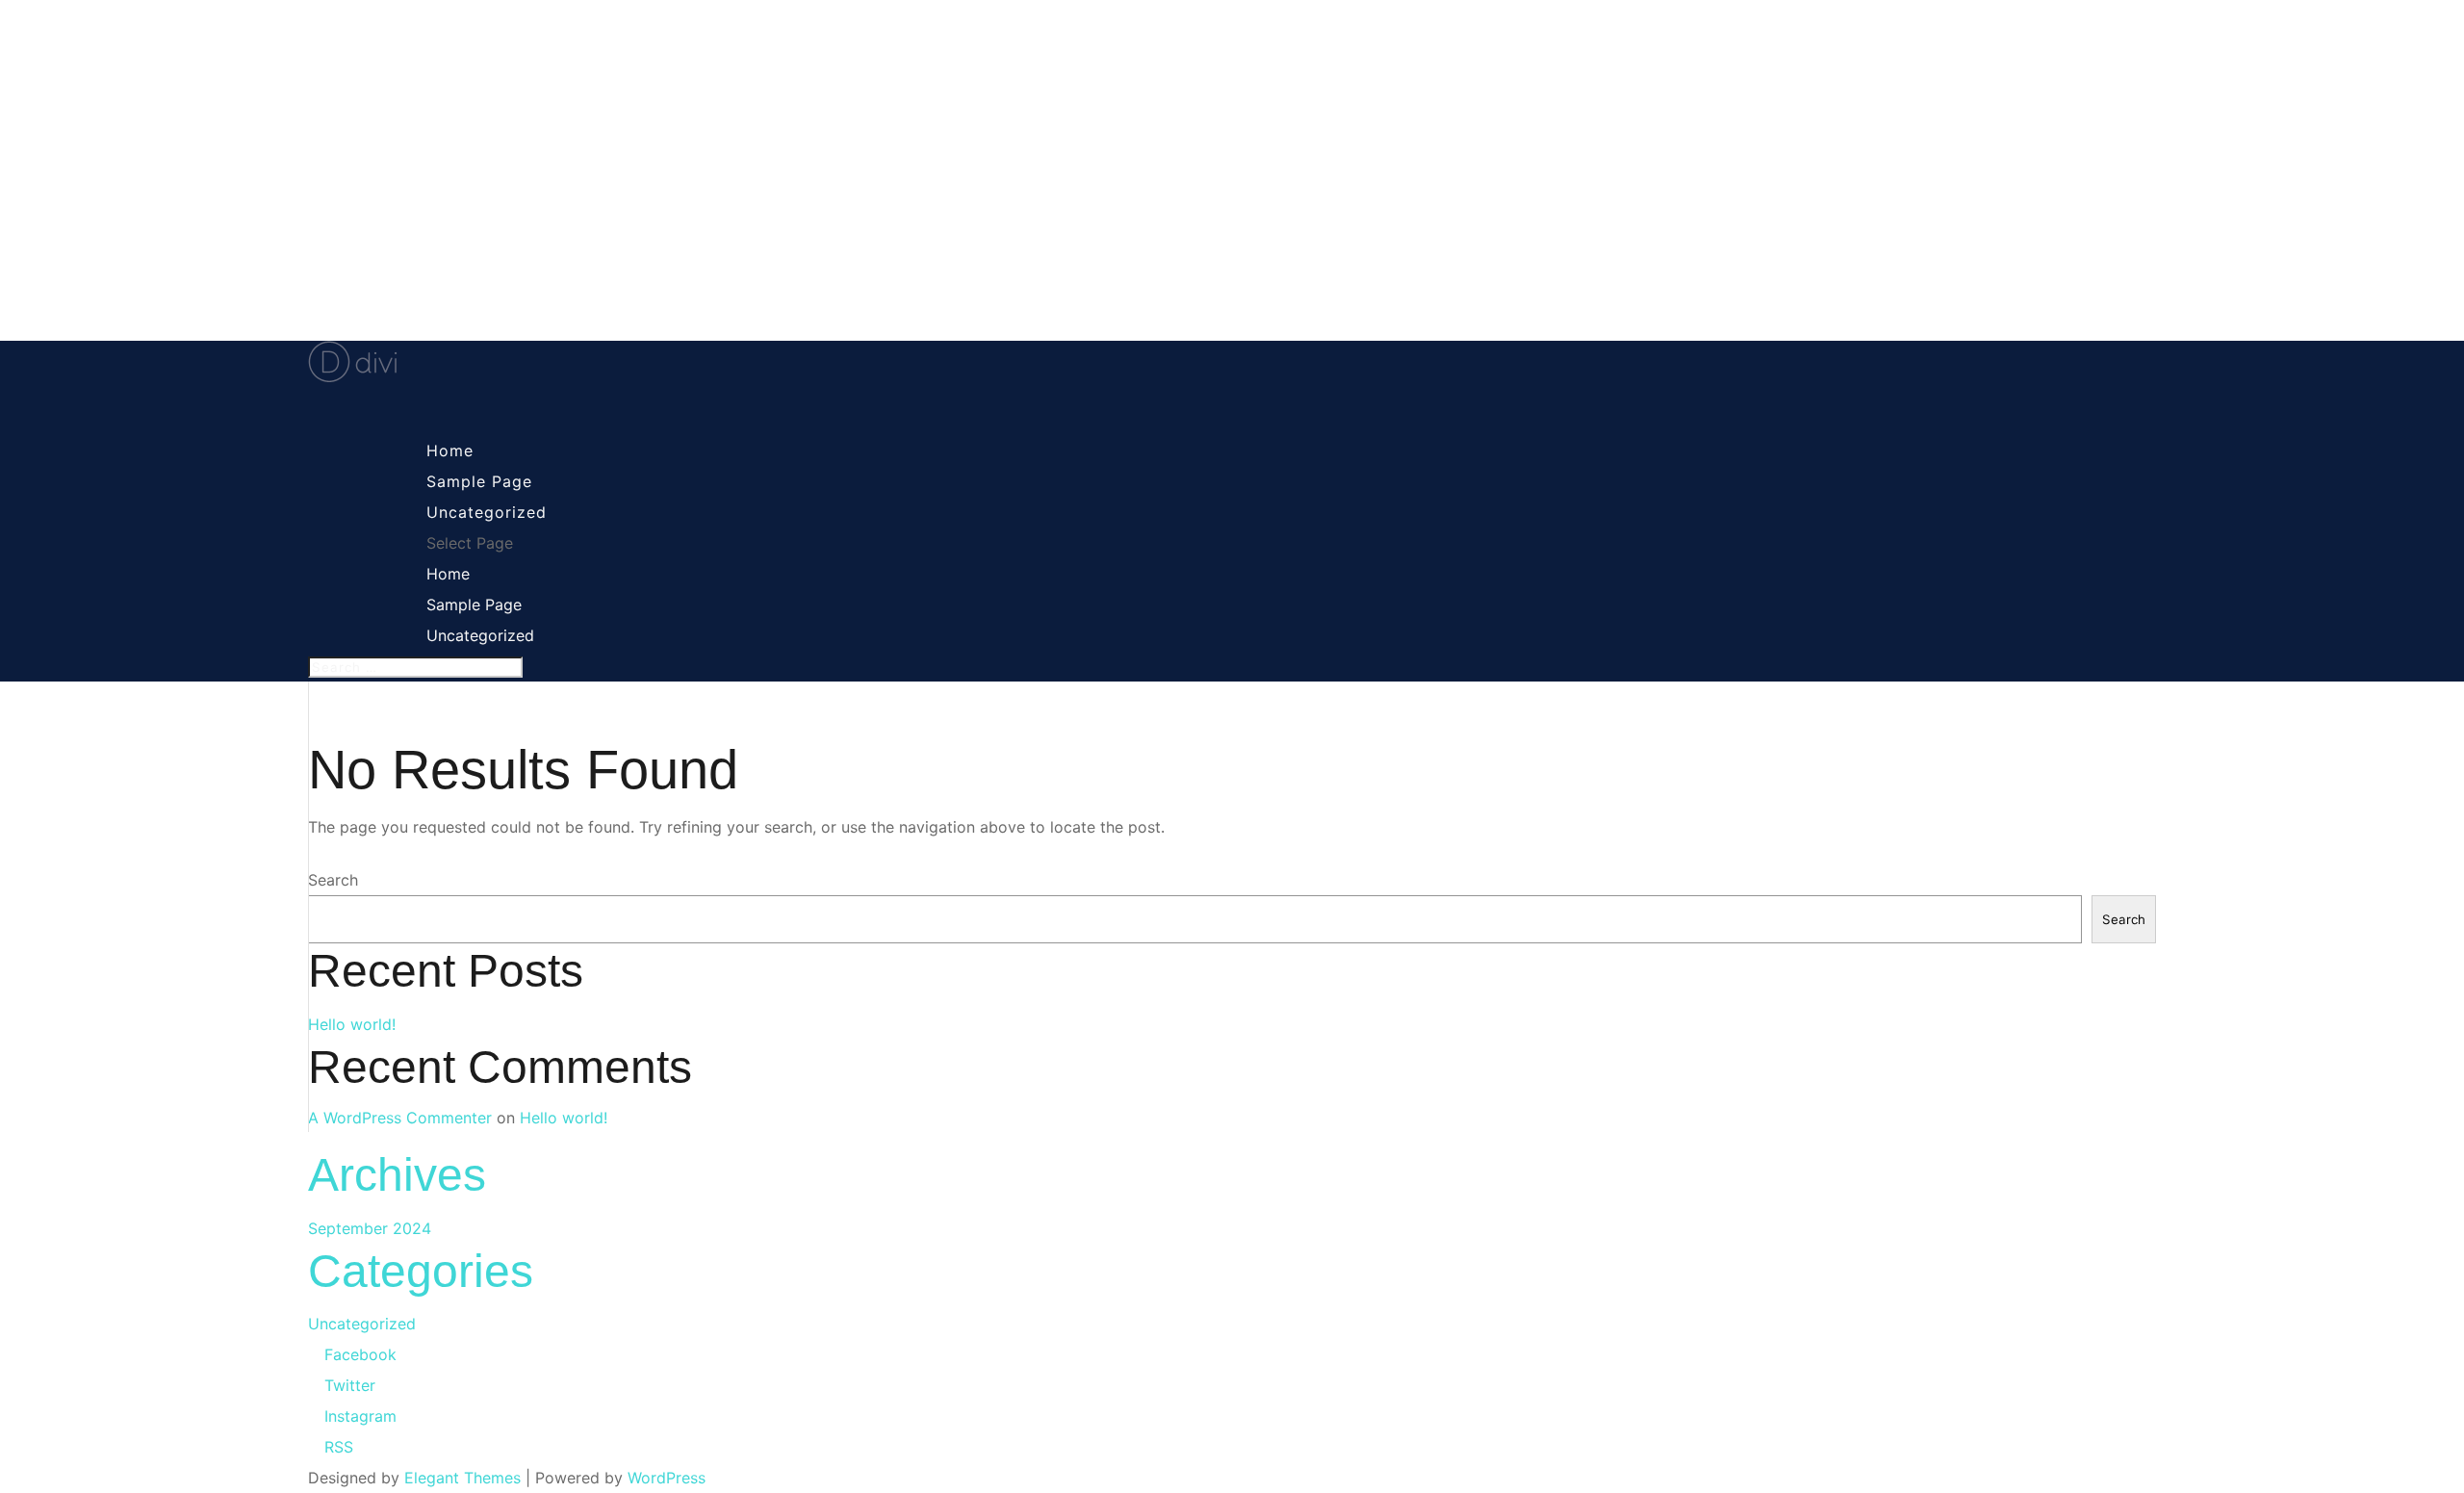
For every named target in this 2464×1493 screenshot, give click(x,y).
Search (333, 880)
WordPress (667, 1478)
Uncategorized (480, 635)
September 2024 (370, 1228)
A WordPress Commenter (400, 1118)
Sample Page (474, 605)
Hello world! (352, 1024)
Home (448, 574)
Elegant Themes (462, 1478)
